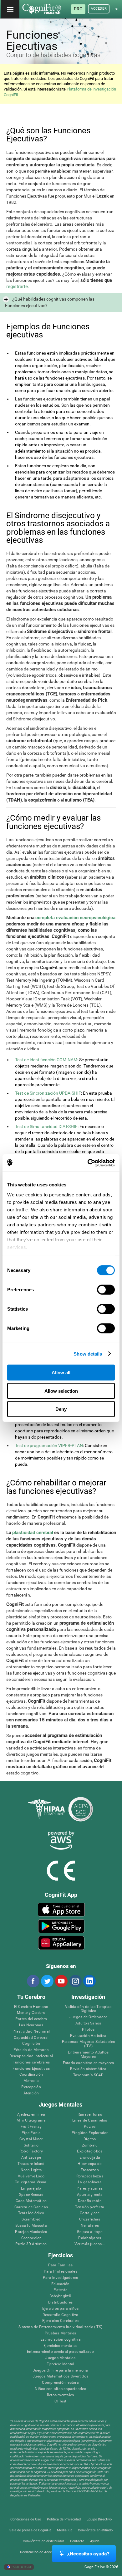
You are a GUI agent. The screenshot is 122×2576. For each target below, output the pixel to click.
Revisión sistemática (88, 2069)
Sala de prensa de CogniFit (30, 2530)
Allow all (61, 1373)
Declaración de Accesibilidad (43, 2552)
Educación (61, 2284)
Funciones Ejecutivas (31, 2069)
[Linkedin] (89, 1981)
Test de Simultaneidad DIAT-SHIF (46, 1126)
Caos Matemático (31, 2201)
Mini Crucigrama (31, 2120)
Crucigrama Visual (31, 2182)
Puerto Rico (21, 2566)
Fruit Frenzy (31, 2127)
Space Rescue (31, 2195)
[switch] (106, 1290)
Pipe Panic (31, 2133)
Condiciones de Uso (26, 2519)
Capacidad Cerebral (31, 2038)
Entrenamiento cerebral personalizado (61, 2352)
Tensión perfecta (90, 2207)
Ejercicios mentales (61, 2346)
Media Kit (64, 2530)
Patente (60, 2290)
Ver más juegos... (90, 2244)
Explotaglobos (90, 2151)
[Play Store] (61, 1926)
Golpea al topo (90, 2232)
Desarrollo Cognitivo (61, 2315)
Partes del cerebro (31, 2019)
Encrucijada (90, 2158)
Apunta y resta (90, 2195)
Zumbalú (90, 2145)
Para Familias (61, 2265)
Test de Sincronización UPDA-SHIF (48, 1093)
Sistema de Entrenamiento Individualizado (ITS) (60, 2327)
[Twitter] (47, 1981)
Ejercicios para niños (61, 2309)
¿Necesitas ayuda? (88, 2554)
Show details (88, 1354)
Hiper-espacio (90, 2164)
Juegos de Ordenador (88, 2017)
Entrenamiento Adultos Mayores (88, 2055)
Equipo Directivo (99, 2519)
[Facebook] (33, 1981)
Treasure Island (31, 2164)
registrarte (17, 287)
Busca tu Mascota (31, 2226)
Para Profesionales (61, 2272)
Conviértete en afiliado (95, 2530)
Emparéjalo (31, 2188)
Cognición (31, 2044)
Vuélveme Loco (31, 2176)
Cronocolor (31, 2238)
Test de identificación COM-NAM (46, 1060)
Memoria (31, 2081)
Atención (31, 2093)
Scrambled (31, 2219)
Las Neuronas (31, 2025)
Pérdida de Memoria (31, 2050)
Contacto (77, 2541)
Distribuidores (60, 2302)
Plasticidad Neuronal (31, 2031)
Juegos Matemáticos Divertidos (60, 2376)
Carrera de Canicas (31, 2207)
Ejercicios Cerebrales (60, 2321)
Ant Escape (31, 2158)
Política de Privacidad (64, 2519)
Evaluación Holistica (88, 2036)
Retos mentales (60, 2395)
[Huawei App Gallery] (61, 1943)
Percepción (31, 2087)
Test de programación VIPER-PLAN (49, 1445)
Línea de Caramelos (90, 2120)
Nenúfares (90, 2226)
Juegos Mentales (60, 2358)
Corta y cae (90, 2213)
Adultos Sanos (88, 2023)
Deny (61, 1409)
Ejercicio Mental (61, 2364)
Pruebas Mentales (61, 2333)
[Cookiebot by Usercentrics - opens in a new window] (88, 1163)
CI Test (60, 2401)
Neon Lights (31, 2170)
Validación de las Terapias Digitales (88, 2009)
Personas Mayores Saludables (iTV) (88, 2044)
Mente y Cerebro (31, 2013)
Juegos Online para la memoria (61, 2370)
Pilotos (88, 2030)
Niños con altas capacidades (60, 2389)
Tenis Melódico (31, 2213)
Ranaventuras (90, 2115)
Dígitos (90, 2139)
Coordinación (31, 2075)
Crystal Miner (31, 2139)
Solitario (31, 2145)
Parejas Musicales (31, 2232)
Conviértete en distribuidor (43, 2541)
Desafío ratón (90, 2201)
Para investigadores (61, 2278)
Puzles (90, 2127)
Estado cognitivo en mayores (88, 2063)
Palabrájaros (90, 2238)
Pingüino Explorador (90, 2133)
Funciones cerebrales (31, 2062)
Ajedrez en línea (31, 2115)
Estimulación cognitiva (61, 2340)
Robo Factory (31, 2151)
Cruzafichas (90, 2219)
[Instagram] (75, 1981)
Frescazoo (90, 2170)
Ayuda (95, 2541)
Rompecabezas (90, 2176)
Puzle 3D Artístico (31, 2244)
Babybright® (61, 2296)
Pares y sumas (90, 2188)
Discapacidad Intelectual (31, 2056)
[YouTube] (61, 1981)
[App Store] (61, 1910)
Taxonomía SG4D (88, 2075)
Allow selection (61, 1391)
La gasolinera (90, 2182)
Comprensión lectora (60, 2383)
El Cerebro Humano (31, 2007)
